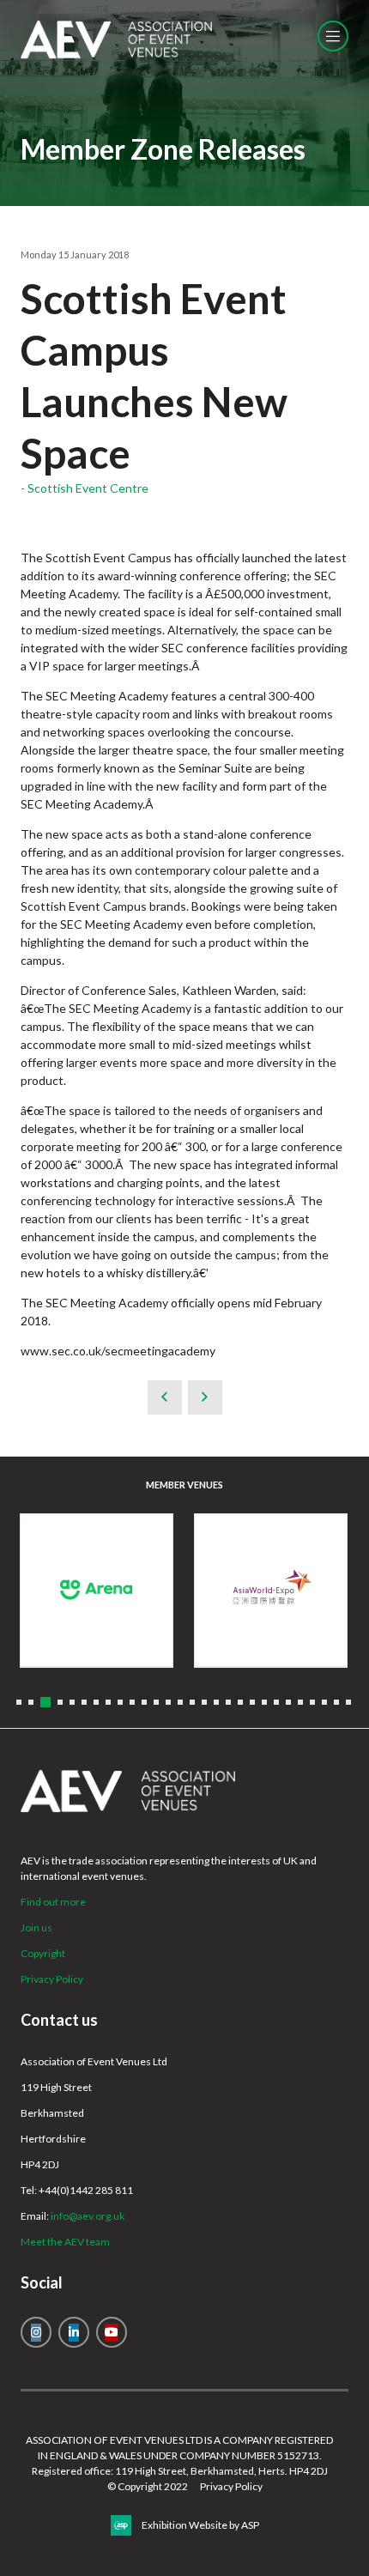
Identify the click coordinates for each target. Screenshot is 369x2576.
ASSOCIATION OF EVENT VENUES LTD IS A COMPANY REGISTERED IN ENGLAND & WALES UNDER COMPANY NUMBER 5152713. (179, 2448)
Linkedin (74, 2332)
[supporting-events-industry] (116, 55)
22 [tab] (276, 1702)
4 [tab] (60, 1702)
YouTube (112, 2332)
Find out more (53, 1902)
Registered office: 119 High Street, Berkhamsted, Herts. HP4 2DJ (180, 2471)
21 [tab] (264, 1702)
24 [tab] (300, 1702)
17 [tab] (216, 1702)
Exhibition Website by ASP (200, 2525)
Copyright (43, 1953)
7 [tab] (96, 1702)
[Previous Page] (165, 1397)
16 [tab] (204, 1702)
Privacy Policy (52, 1979)
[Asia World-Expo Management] (271, 1590)
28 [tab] (348, 1702)
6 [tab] (84, 1702)
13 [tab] (168, 1702)
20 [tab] (252, 1702)
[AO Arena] (97, 1590)
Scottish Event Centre (88, 488)
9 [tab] (120, 1702)
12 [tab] (156, 1702)
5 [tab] (72, 1702)
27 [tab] (336, 1702)
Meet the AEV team (65, 2242)
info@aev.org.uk (88, 2216)
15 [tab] (192, 1702)
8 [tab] (108, 1702)
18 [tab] (228, 1702)
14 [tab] (180, 1702)
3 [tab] (45, 1702)
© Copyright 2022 (148, 2486)
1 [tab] (19, 1702)
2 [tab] (31, 1702)
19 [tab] (240, 1702)
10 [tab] (132, 1702)
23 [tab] (288, 1702)
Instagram (36, 2332)
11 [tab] (144, 1702)
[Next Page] (205, 1397)
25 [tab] (312, 1702)
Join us (36, 1927)
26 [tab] (324, 1702)
